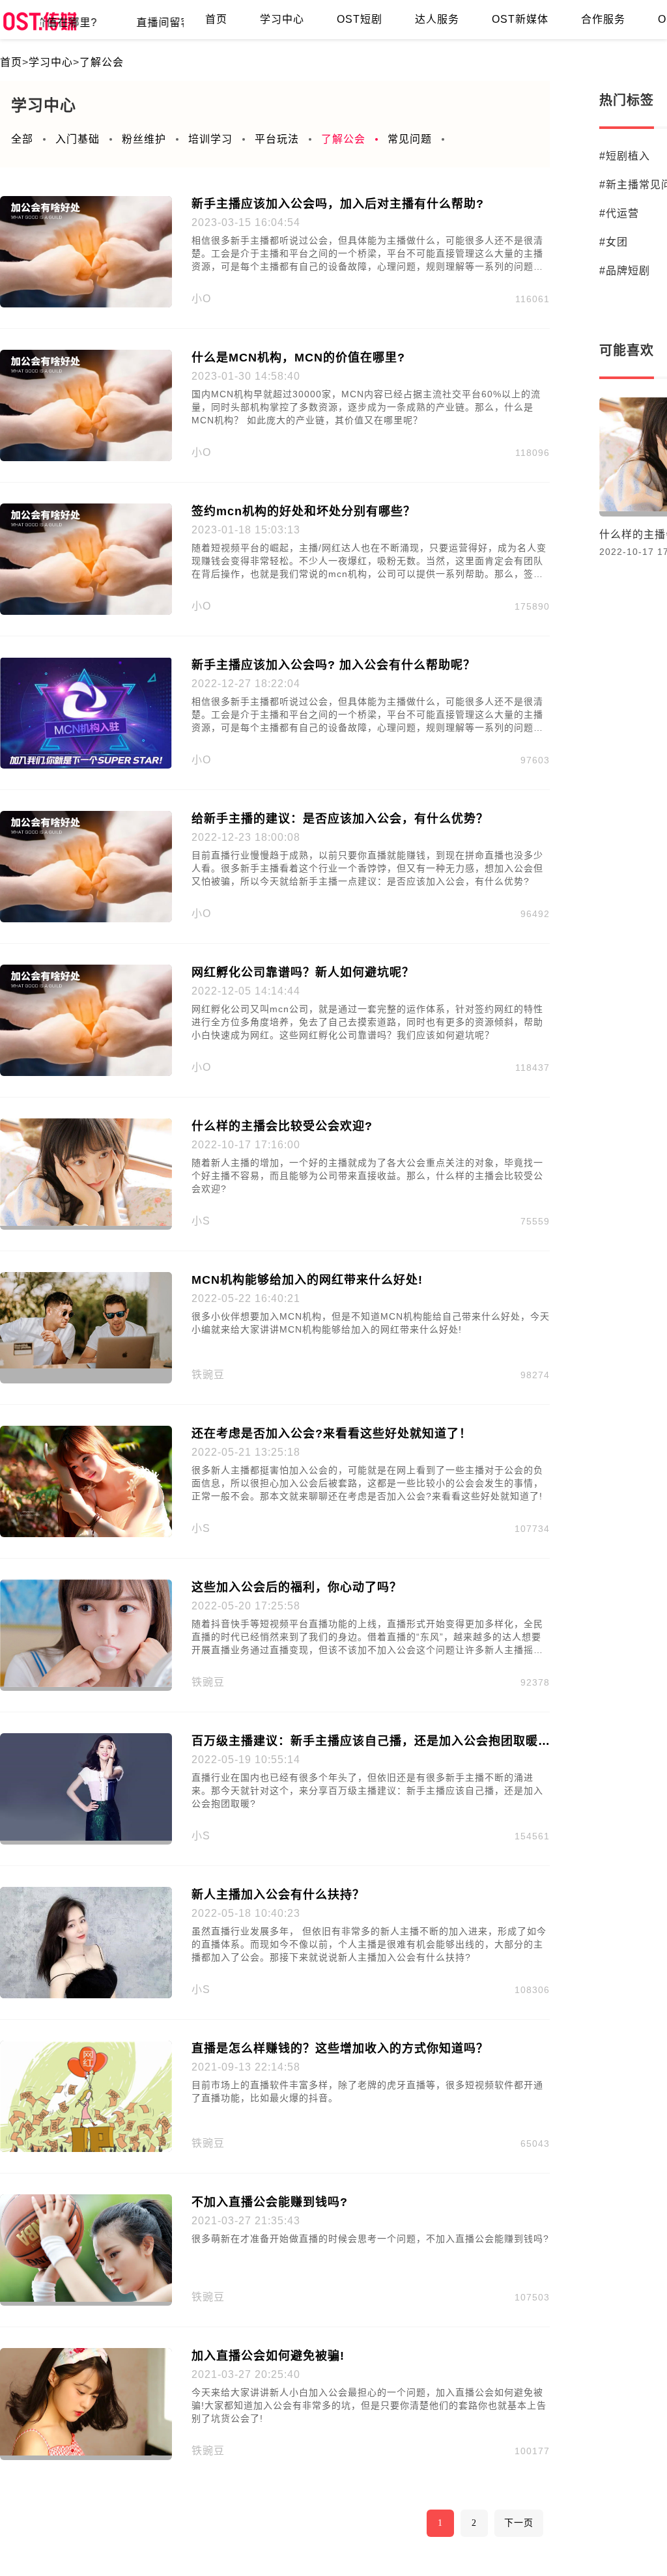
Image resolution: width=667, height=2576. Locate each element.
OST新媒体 (520, 19)
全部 (22, 139)
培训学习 (210, 139)
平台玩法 (277, 139)
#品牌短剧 (625, 271)
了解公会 (102, 62)
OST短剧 (360, 19)
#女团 (614, 242)
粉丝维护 (144, 139)
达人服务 (437, 19)
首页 (216, 19)
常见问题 (410, 139)
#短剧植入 (625, 156)
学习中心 (282, 19)
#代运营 (619, 213)
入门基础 (78, 139)
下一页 (519, 2523)
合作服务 (603, 19)
